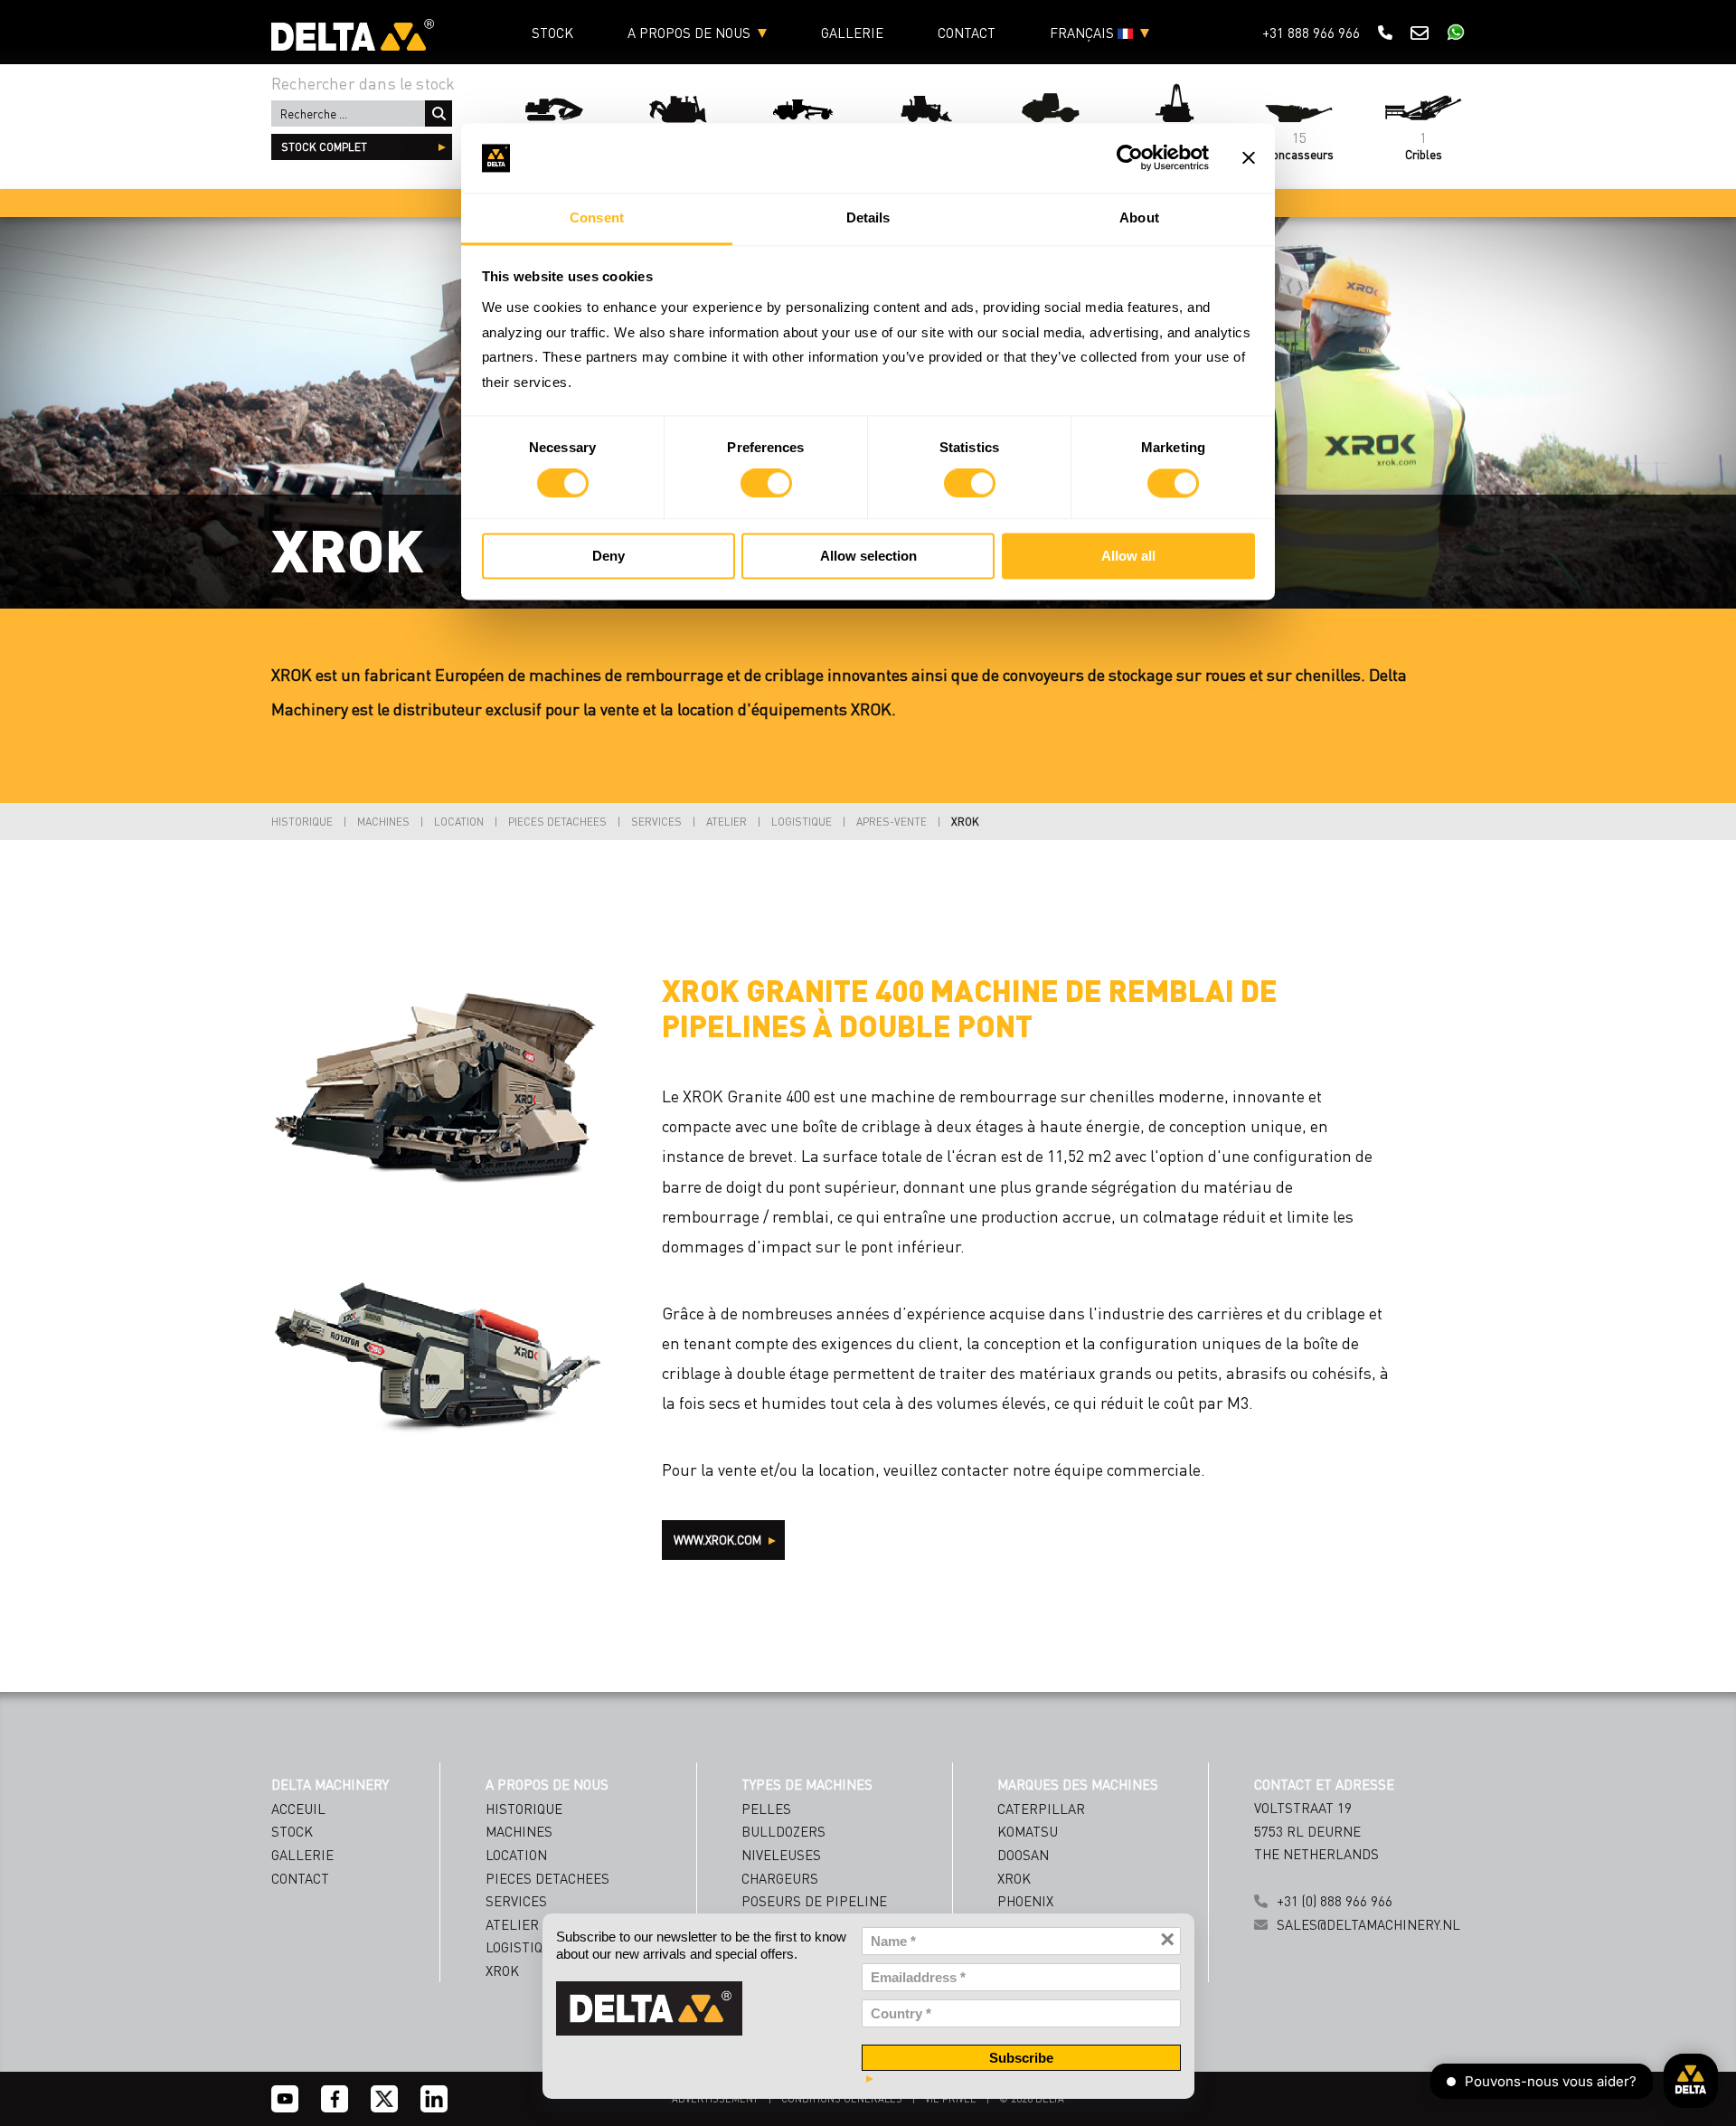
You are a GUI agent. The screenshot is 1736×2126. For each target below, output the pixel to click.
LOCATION (459, 822)
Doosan (1023, 1855)
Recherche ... (439, 113)
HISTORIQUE (302, 822)
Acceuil (298, 1809)
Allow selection (868, 556)
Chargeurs (780, 1878)
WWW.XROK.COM (719, 1540)
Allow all (1128, 556)
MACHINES (383, 822)
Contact (967, 33)
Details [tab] (868, 217)
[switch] (766, 484)
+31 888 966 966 (1311, 33)
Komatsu (1028, 1831)
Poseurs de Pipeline (814, 1901)
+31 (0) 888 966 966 (1335, 1901)
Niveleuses (781, 1855)
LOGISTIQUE (802, 822)
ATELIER (726, 822)
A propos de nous (689, 33)
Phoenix (1025, 1901)
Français (1084, 33)
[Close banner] (1249, 158)
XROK (965, 822)
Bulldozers (783, 1831)
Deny (609, 556)
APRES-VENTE (892, 822)
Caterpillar (1041, 1809)
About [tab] (1139, 217)
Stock (552, 33)
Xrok (1014, 1878)
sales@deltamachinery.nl (1368, 1924)
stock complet (324, 147)
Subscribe (1021, 2058)
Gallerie (852, 33)
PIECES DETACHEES (557, 822)
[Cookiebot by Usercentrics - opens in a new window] (1130, 158)
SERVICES (656, 822)
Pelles (766, 1809)
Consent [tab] (597, 217)
